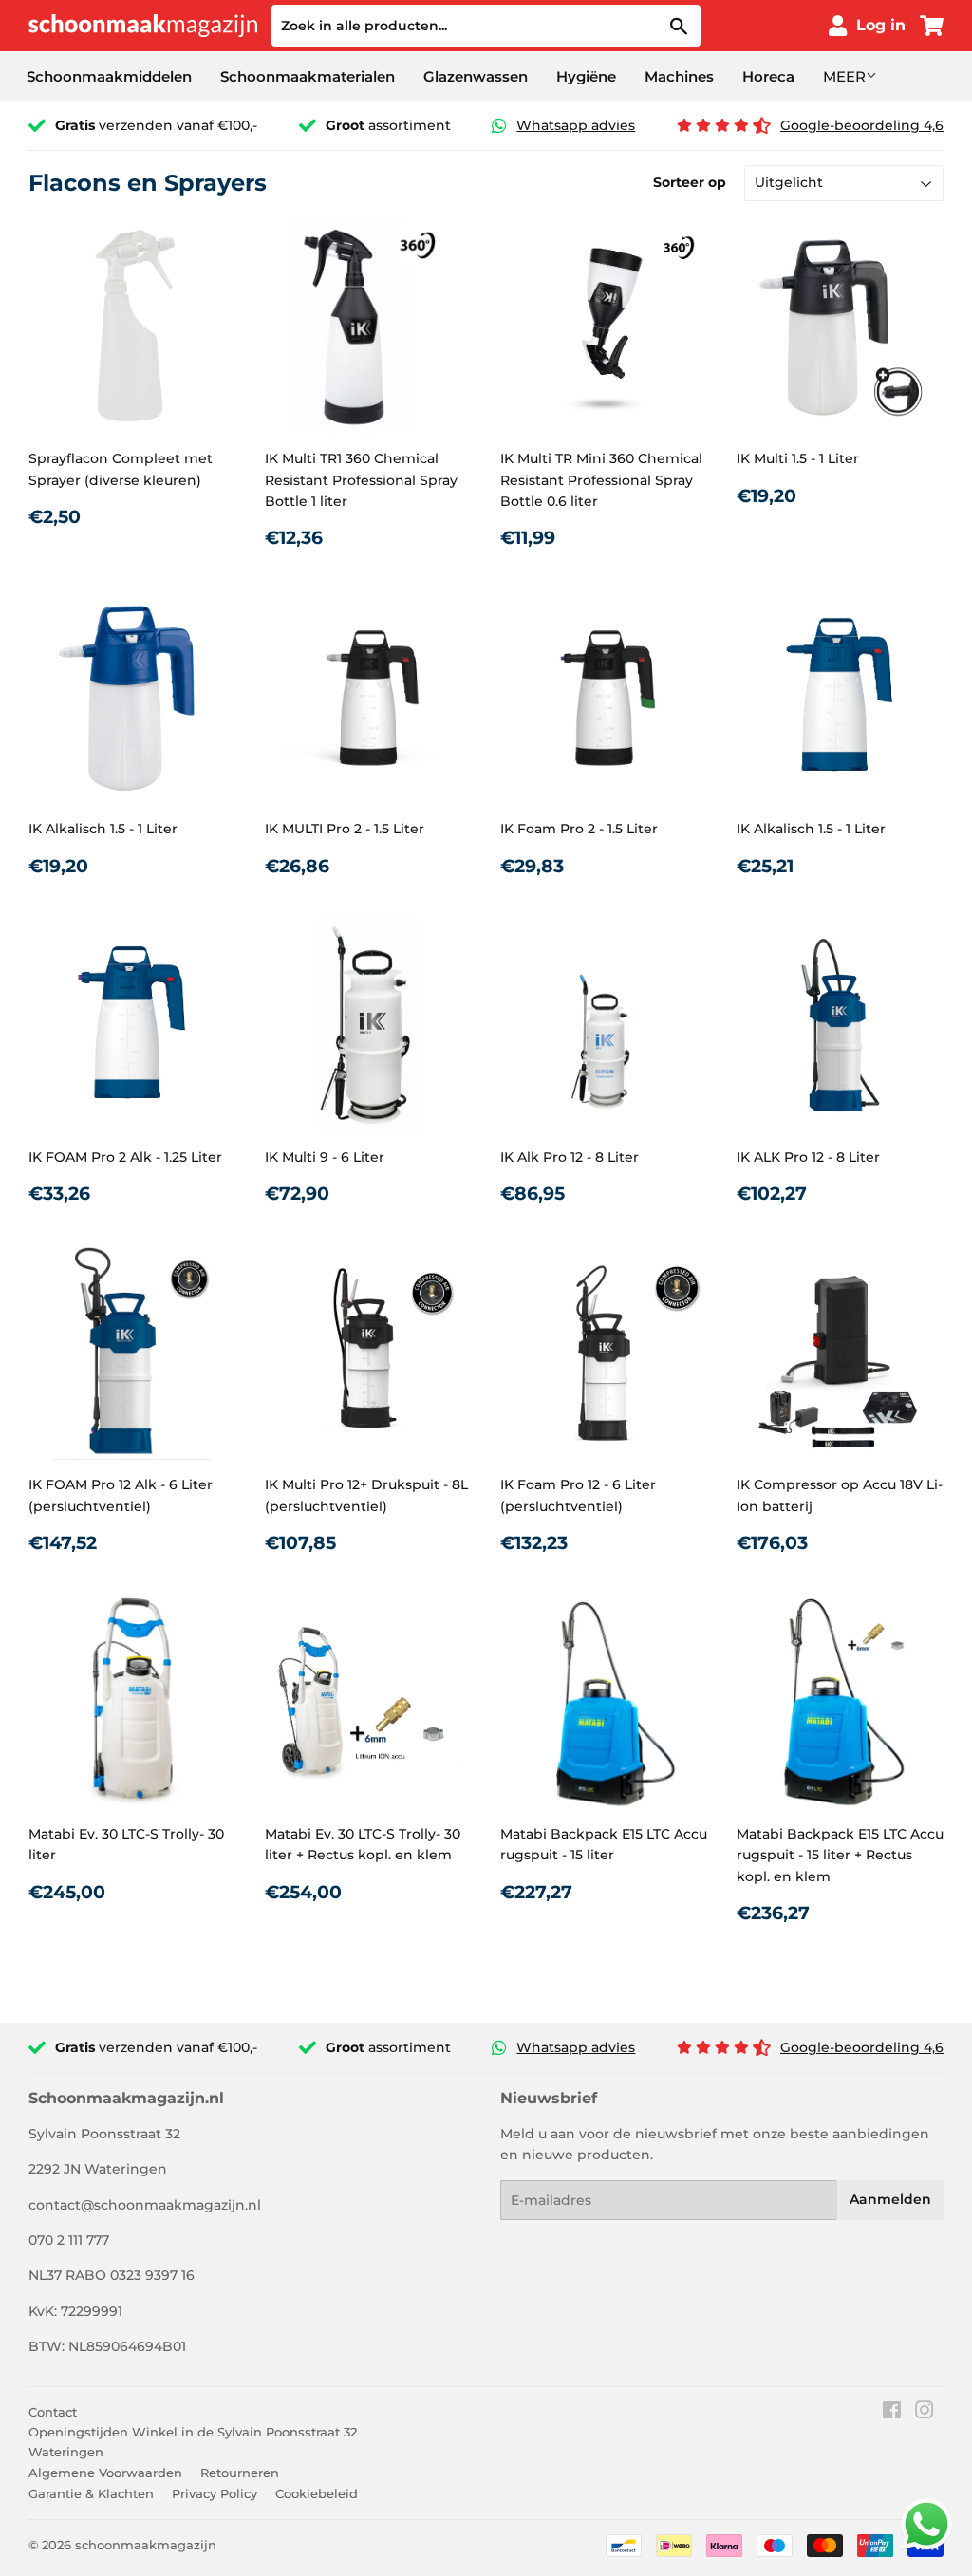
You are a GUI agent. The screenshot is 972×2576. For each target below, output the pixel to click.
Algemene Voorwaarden (105, 2473)
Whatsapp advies (576, 125)
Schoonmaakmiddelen (109, 76)
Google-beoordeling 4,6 (862, 125)
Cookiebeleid (317, 2493)
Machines (679, 76)
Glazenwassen (476, 76)
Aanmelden (890, 2199)
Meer (844, 76)
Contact (53, 2412)
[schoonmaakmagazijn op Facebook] (892, 2413)
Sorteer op (690, 182)
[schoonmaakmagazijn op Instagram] (925, 2413)
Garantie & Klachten (91, 2493)
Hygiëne (586, 76)
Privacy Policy (215, 2493)
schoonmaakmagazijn (146, 2545)
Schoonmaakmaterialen (308, 76)
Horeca (768, 76)
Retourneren (240, 2473)
